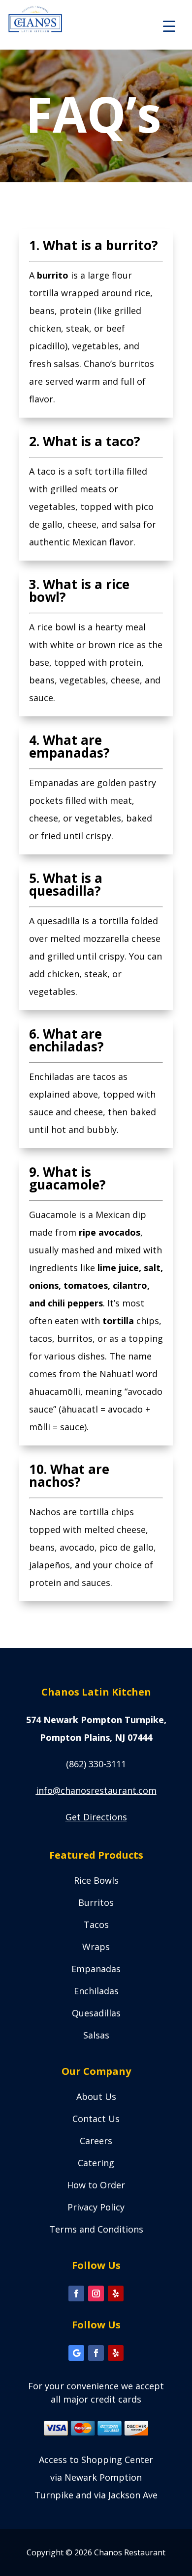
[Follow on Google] (76, 2353)
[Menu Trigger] (169, 26)
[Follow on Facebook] (76, 2293)
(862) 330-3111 (96, 1764)
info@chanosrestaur (96, 1790)
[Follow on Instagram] (96, 2293)
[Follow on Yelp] (116, 2293)
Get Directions (96, 1817)
